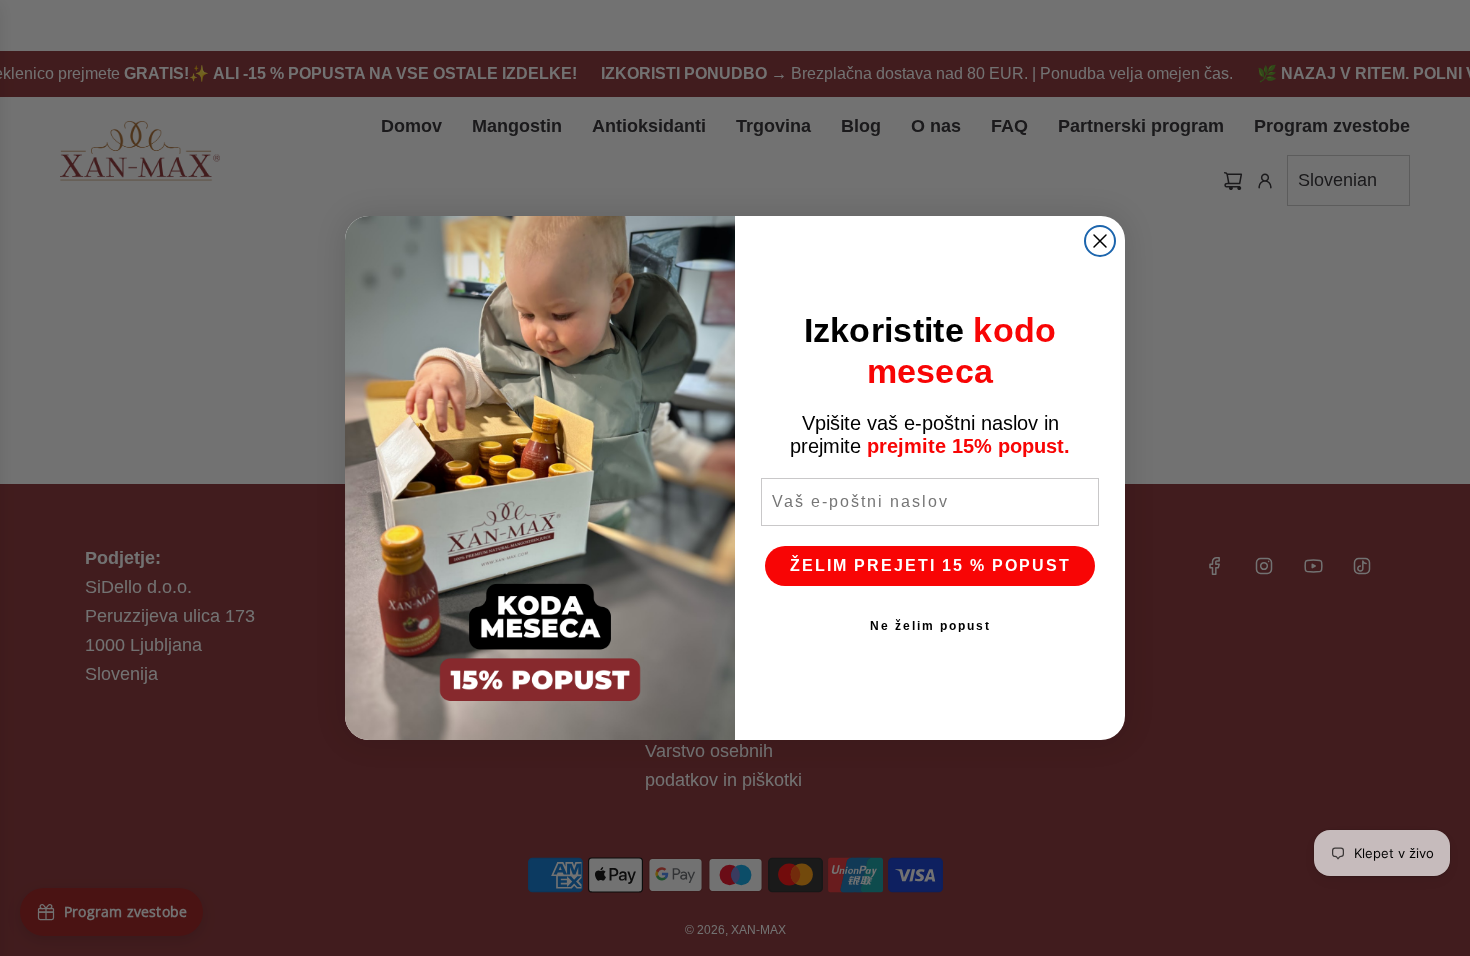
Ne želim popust (930, 626)
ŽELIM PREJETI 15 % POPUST (930, 565)
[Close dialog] (1100, 241)
